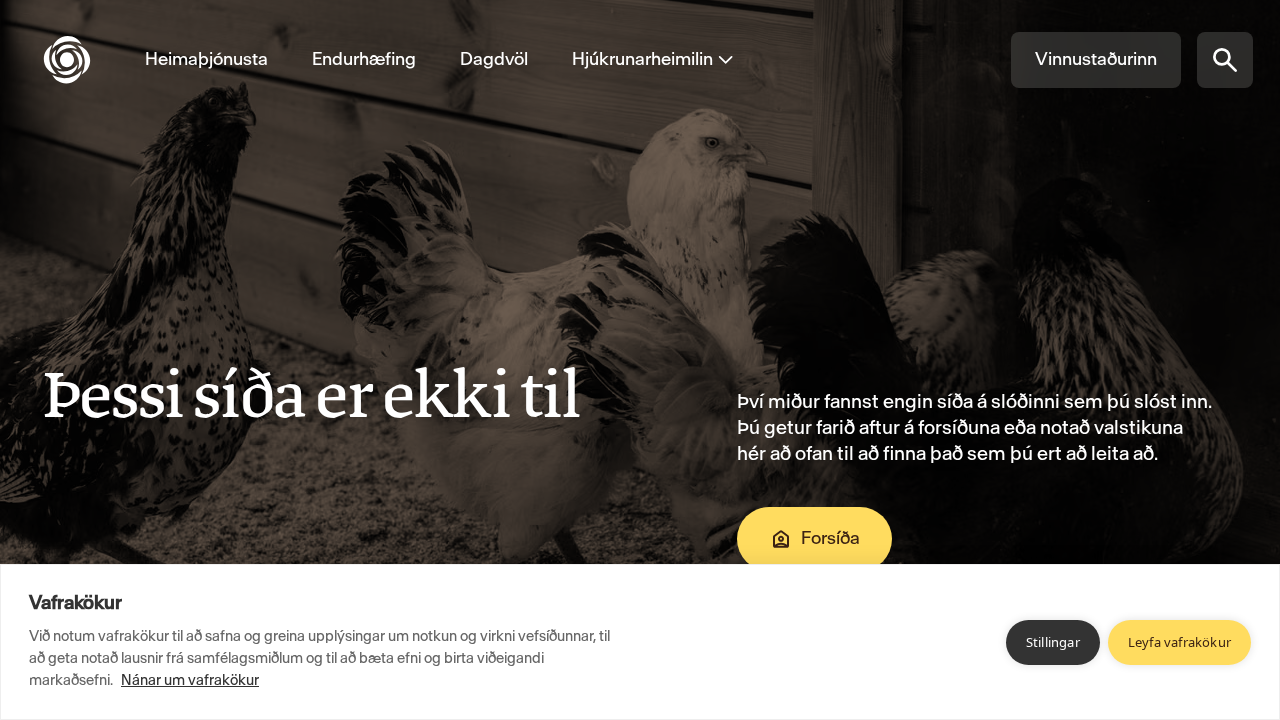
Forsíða (830, 538)
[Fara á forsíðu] (83, 60)
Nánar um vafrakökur (190, 680)
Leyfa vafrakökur (1179, 642)
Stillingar (1053, 642)
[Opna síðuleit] (1225, 60)
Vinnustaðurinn (1096, 59)
